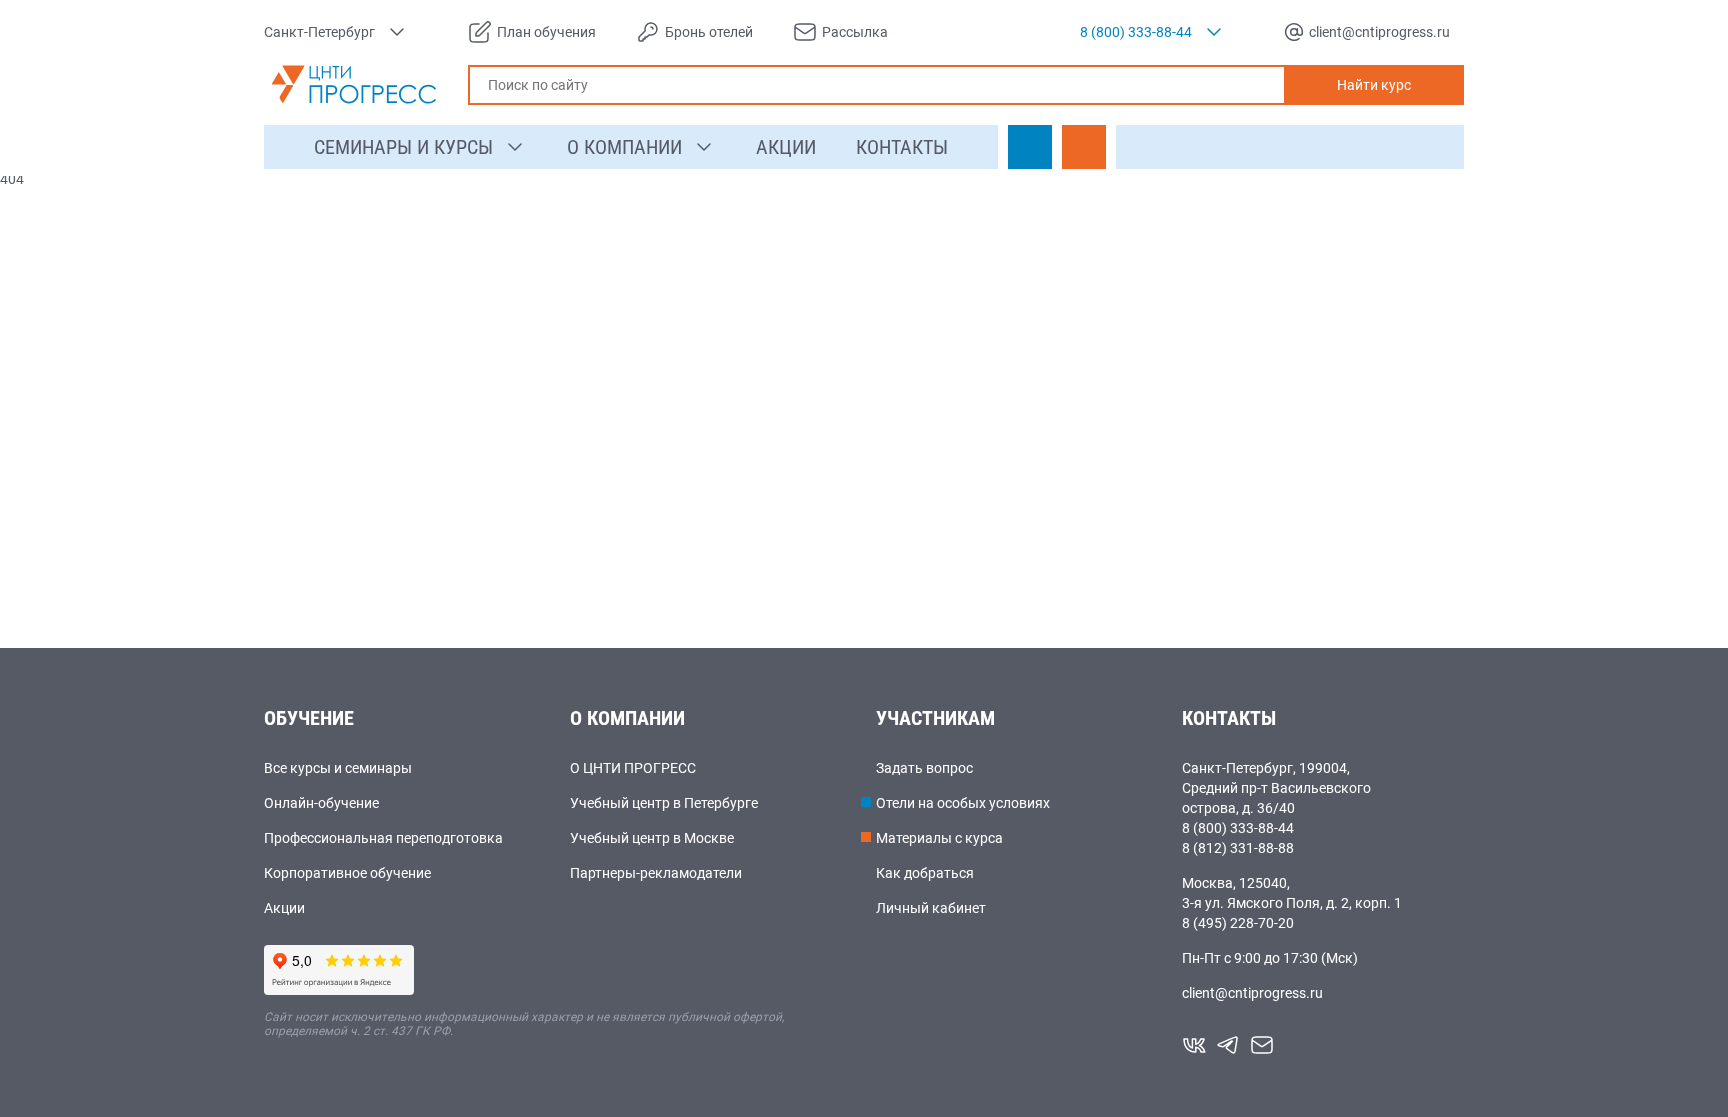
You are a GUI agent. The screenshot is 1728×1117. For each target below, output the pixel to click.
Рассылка (855, 32)
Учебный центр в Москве (652, 838)
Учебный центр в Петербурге (664, 803)
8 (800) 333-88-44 (1238, 828)
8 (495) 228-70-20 (1238, 923)
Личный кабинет (931, 908)
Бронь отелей (709, 32)
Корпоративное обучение (347, 873)
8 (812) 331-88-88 (1238, 848)
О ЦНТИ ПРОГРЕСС (633, 768)
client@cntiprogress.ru (1252, 993)
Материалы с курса (939, 838)
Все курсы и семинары (338, 768)
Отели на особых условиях (963, 803)
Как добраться (925, 873)
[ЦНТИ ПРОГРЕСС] (354, 84)
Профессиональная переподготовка (383, 838)
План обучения (546, 32)
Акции (284, 908)
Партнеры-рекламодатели (656, 873)
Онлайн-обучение (321, 803)
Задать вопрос (924, 768)
